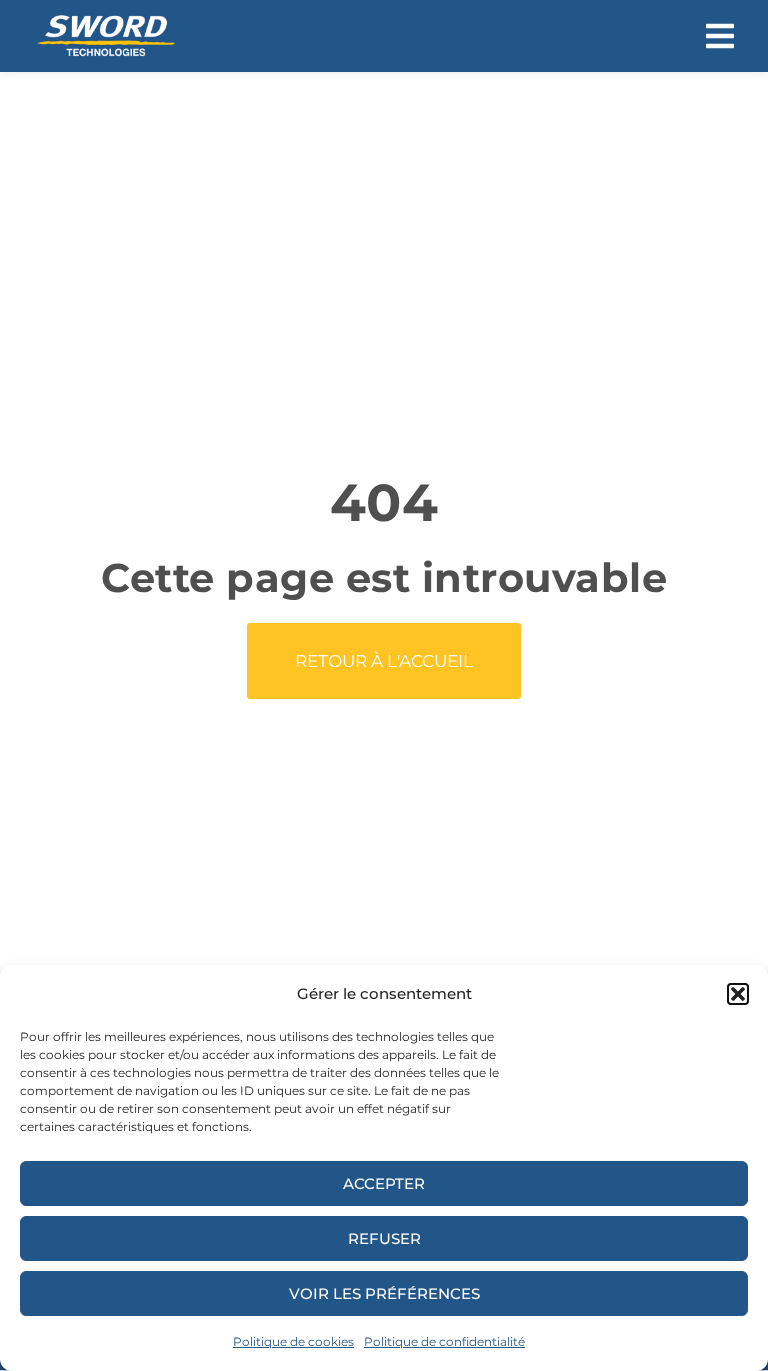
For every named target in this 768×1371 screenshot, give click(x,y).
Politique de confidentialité (444, 1341)
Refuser (384, 1238)
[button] (738, 994)
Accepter (384, 1183)
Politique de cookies (293, 1341)
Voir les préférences (384, 1293)
